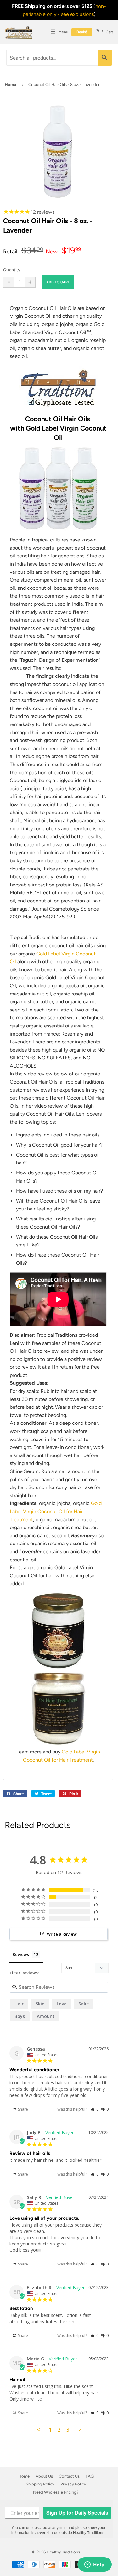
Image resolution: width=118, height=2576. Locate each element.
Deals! (82, 32)
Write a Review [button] (62, 1934)
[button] (95, 2109)
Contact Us (69, 2476)
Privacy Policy (73, 2484)
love (62, 2004)
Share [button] (22, 2109)
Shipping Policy (40, 2484)
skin (40, 2004)
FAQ (90, 2476)
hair (19, 2004)
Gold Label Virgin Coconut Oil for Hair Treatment (56, 1511)
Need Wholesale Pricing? (56, 2492)
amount (46, 2016)
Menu (63, 32)
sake (84, 2004)
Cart (109, 32)
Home (10, 84)
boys (20, 2016)
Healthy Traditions (63, 2552)
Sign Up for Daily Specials (77, 2513)
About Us (44, 2476)
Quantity (12, 270)
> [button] (80, 2430)
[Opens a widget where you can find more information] (94, 2565)
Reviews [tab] (21, 1954)
